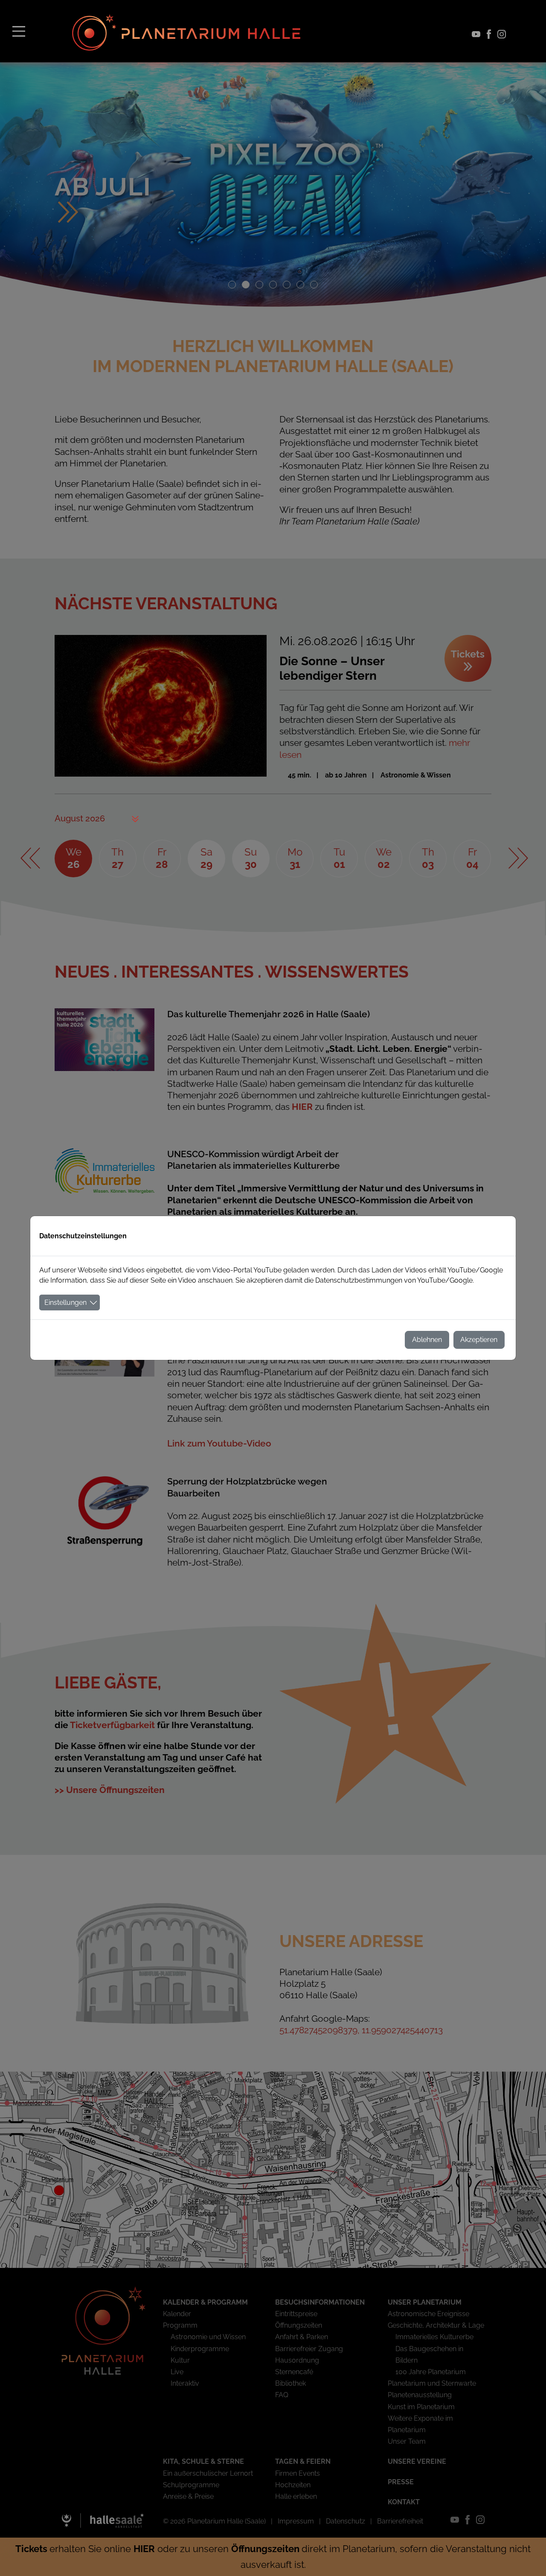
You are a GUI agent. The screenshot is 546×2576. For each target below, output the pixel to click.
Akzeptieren (479, 1340)
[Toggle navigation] (19, 31)
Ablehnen (427, 1340)
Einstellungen (65, 1303)
